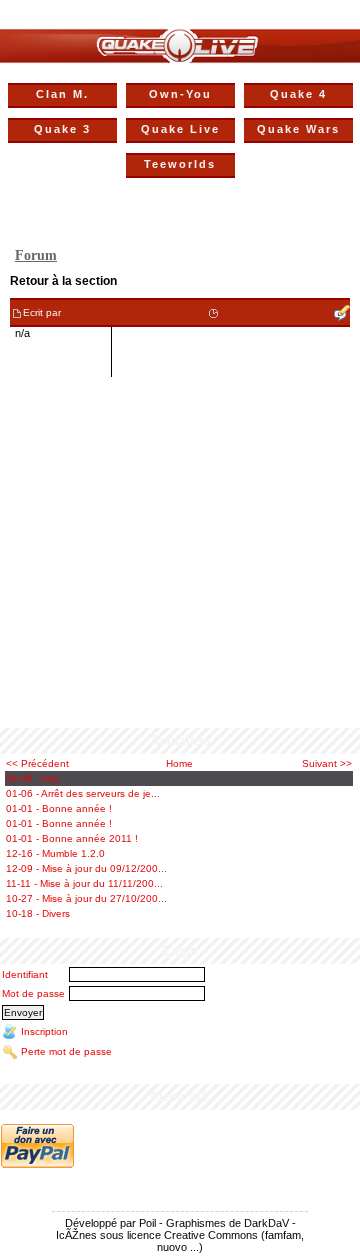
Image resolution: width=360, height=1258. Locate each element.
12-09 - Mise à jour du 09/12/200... (86, 868)
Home (179, 763)
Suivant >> (327, 763)
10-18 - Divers (38, 913)
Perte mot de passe (66, 1051)
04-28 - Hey (33, 778)
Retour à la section (63, 281)
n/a (22, 333)
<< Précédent (37, 763)
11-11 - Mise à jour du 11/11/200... (84, 883)
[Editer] (342, 312)
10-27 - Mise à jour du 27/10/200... (86, 898)
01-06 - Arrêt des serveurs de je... (83, 793)
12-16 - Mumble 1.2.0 (55, 853)
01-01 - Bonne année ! (59, 808)
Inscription (44, 1031)
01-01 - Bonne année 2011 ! (72, 838)
